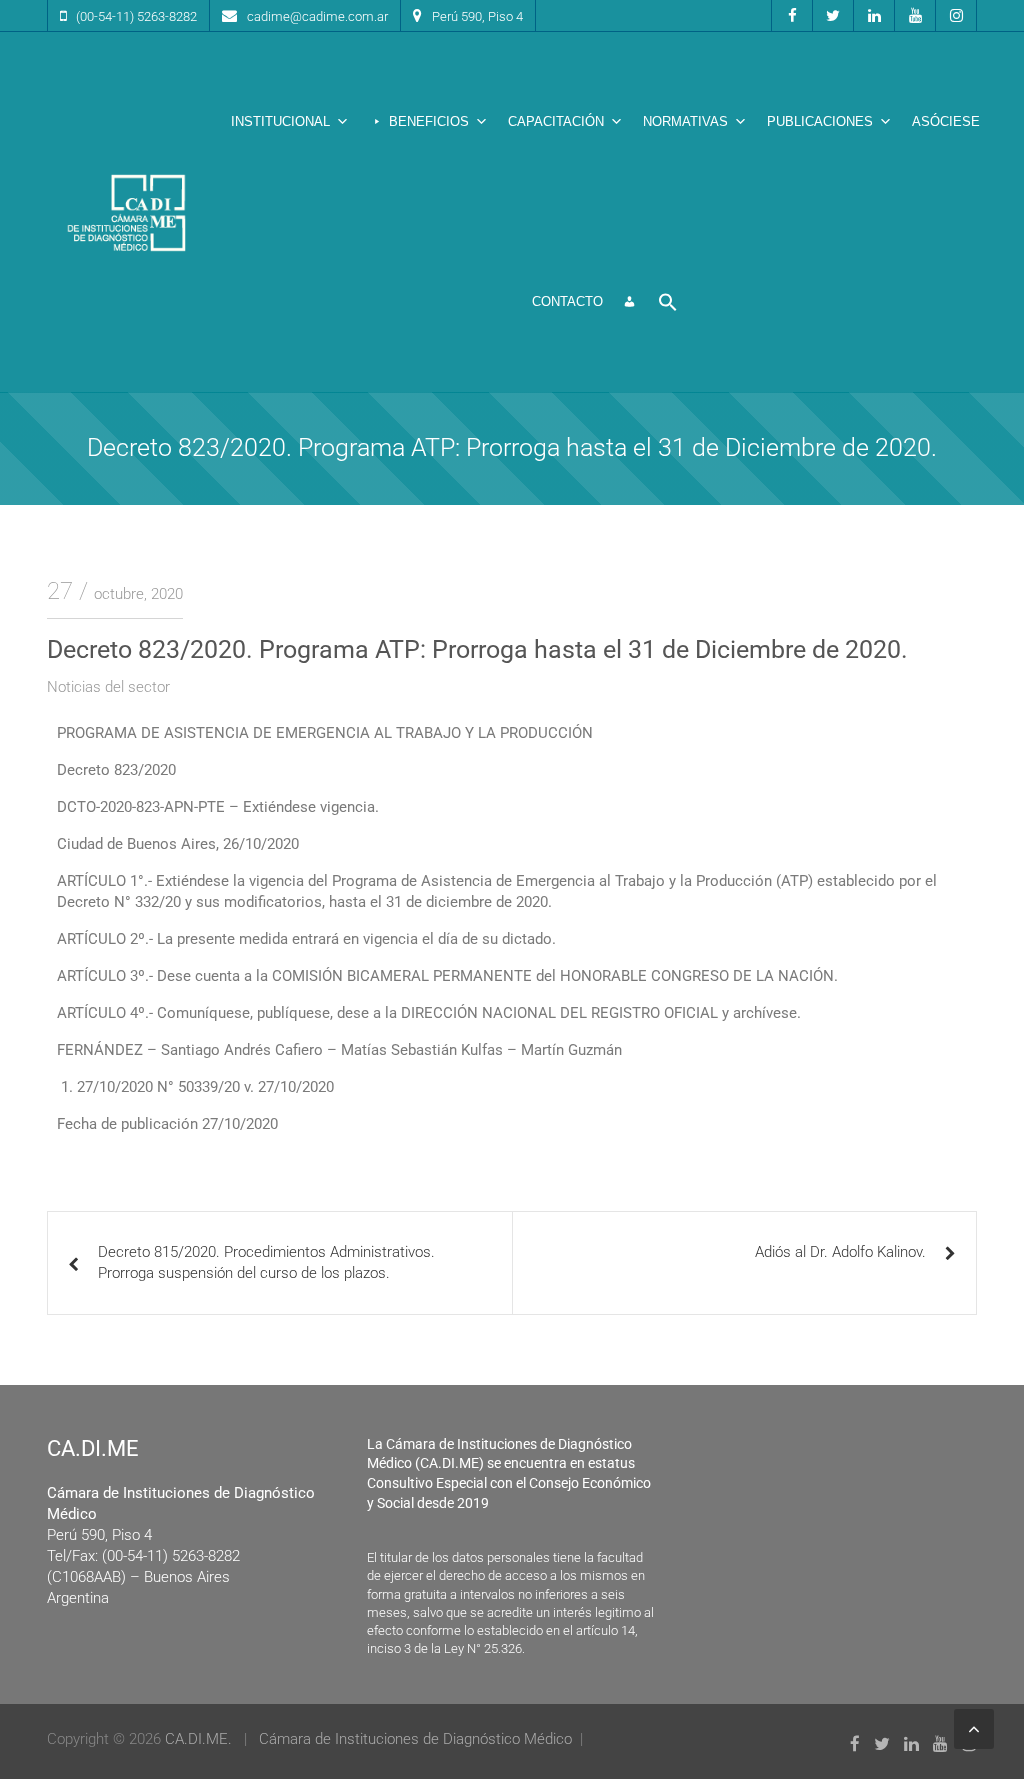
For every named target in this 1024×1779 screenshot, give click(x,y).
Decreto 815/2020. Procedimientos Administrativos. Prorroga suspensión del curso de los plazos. (266, 1262)
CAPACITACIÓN (556, 121)
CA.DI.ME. (198, 1739)
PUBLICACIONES (820, 121)
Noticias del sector (108, 687)
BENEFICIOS (429, 121)
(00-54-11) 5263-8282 (136, 16)
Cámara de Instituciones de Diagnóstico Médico (415, 1739)
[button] (668, 302)
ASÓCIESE (946, 121)
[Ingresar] (629, 302)
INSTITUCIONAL (280, 121)
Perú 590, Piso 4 (477, 16)
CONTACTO (567, 301)
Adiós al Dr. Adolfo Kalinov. (840, 1252)
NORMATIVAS (685, 121)
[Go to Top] (974, 1729)
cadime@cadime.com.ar (317, 16)
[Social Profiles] (792, 15)
